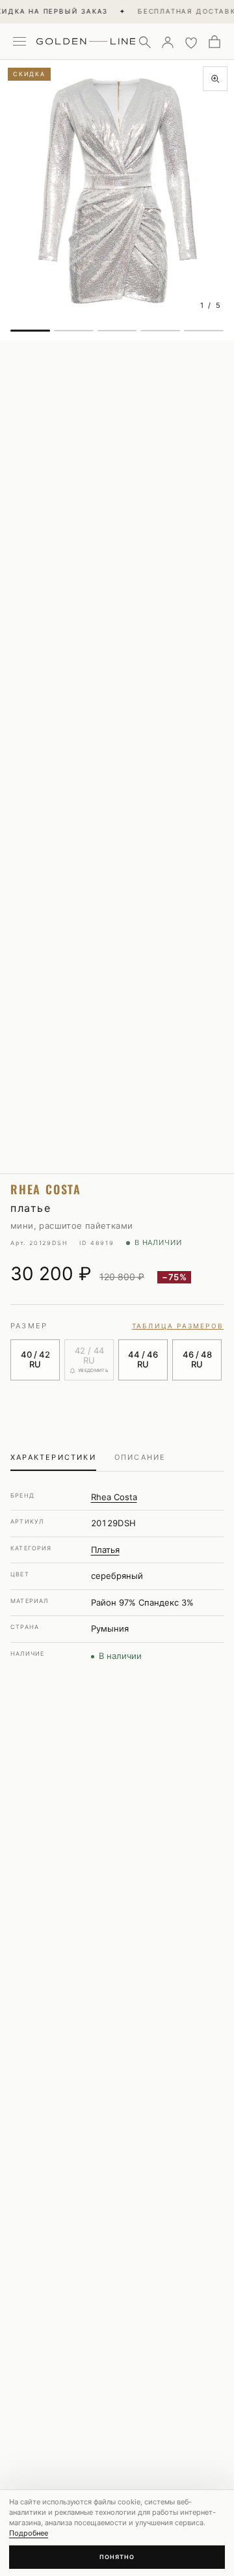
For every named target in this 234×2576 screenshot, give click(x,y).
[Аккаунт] (168, 42)
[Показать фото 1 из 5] (30, 331)
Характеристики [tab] (53, 1457)
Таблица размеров (178, 1326)
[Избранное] (191, 42)
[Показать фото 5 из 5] (204, 331)
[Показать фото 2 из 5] (74, 331)
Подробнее (29, 2533)
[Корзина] (214, 42)
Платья (105, 1550)
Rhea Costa (114, 1497)
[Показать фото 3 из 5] (117, 331)
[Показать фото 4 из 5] (160, 331)
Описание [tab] (140, 1457)
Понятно (117, 2557)
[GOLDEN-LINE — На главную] (86, 39)
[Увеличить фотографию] (215, 79)
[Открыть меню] (19, 42)
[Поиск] (144, 42)
